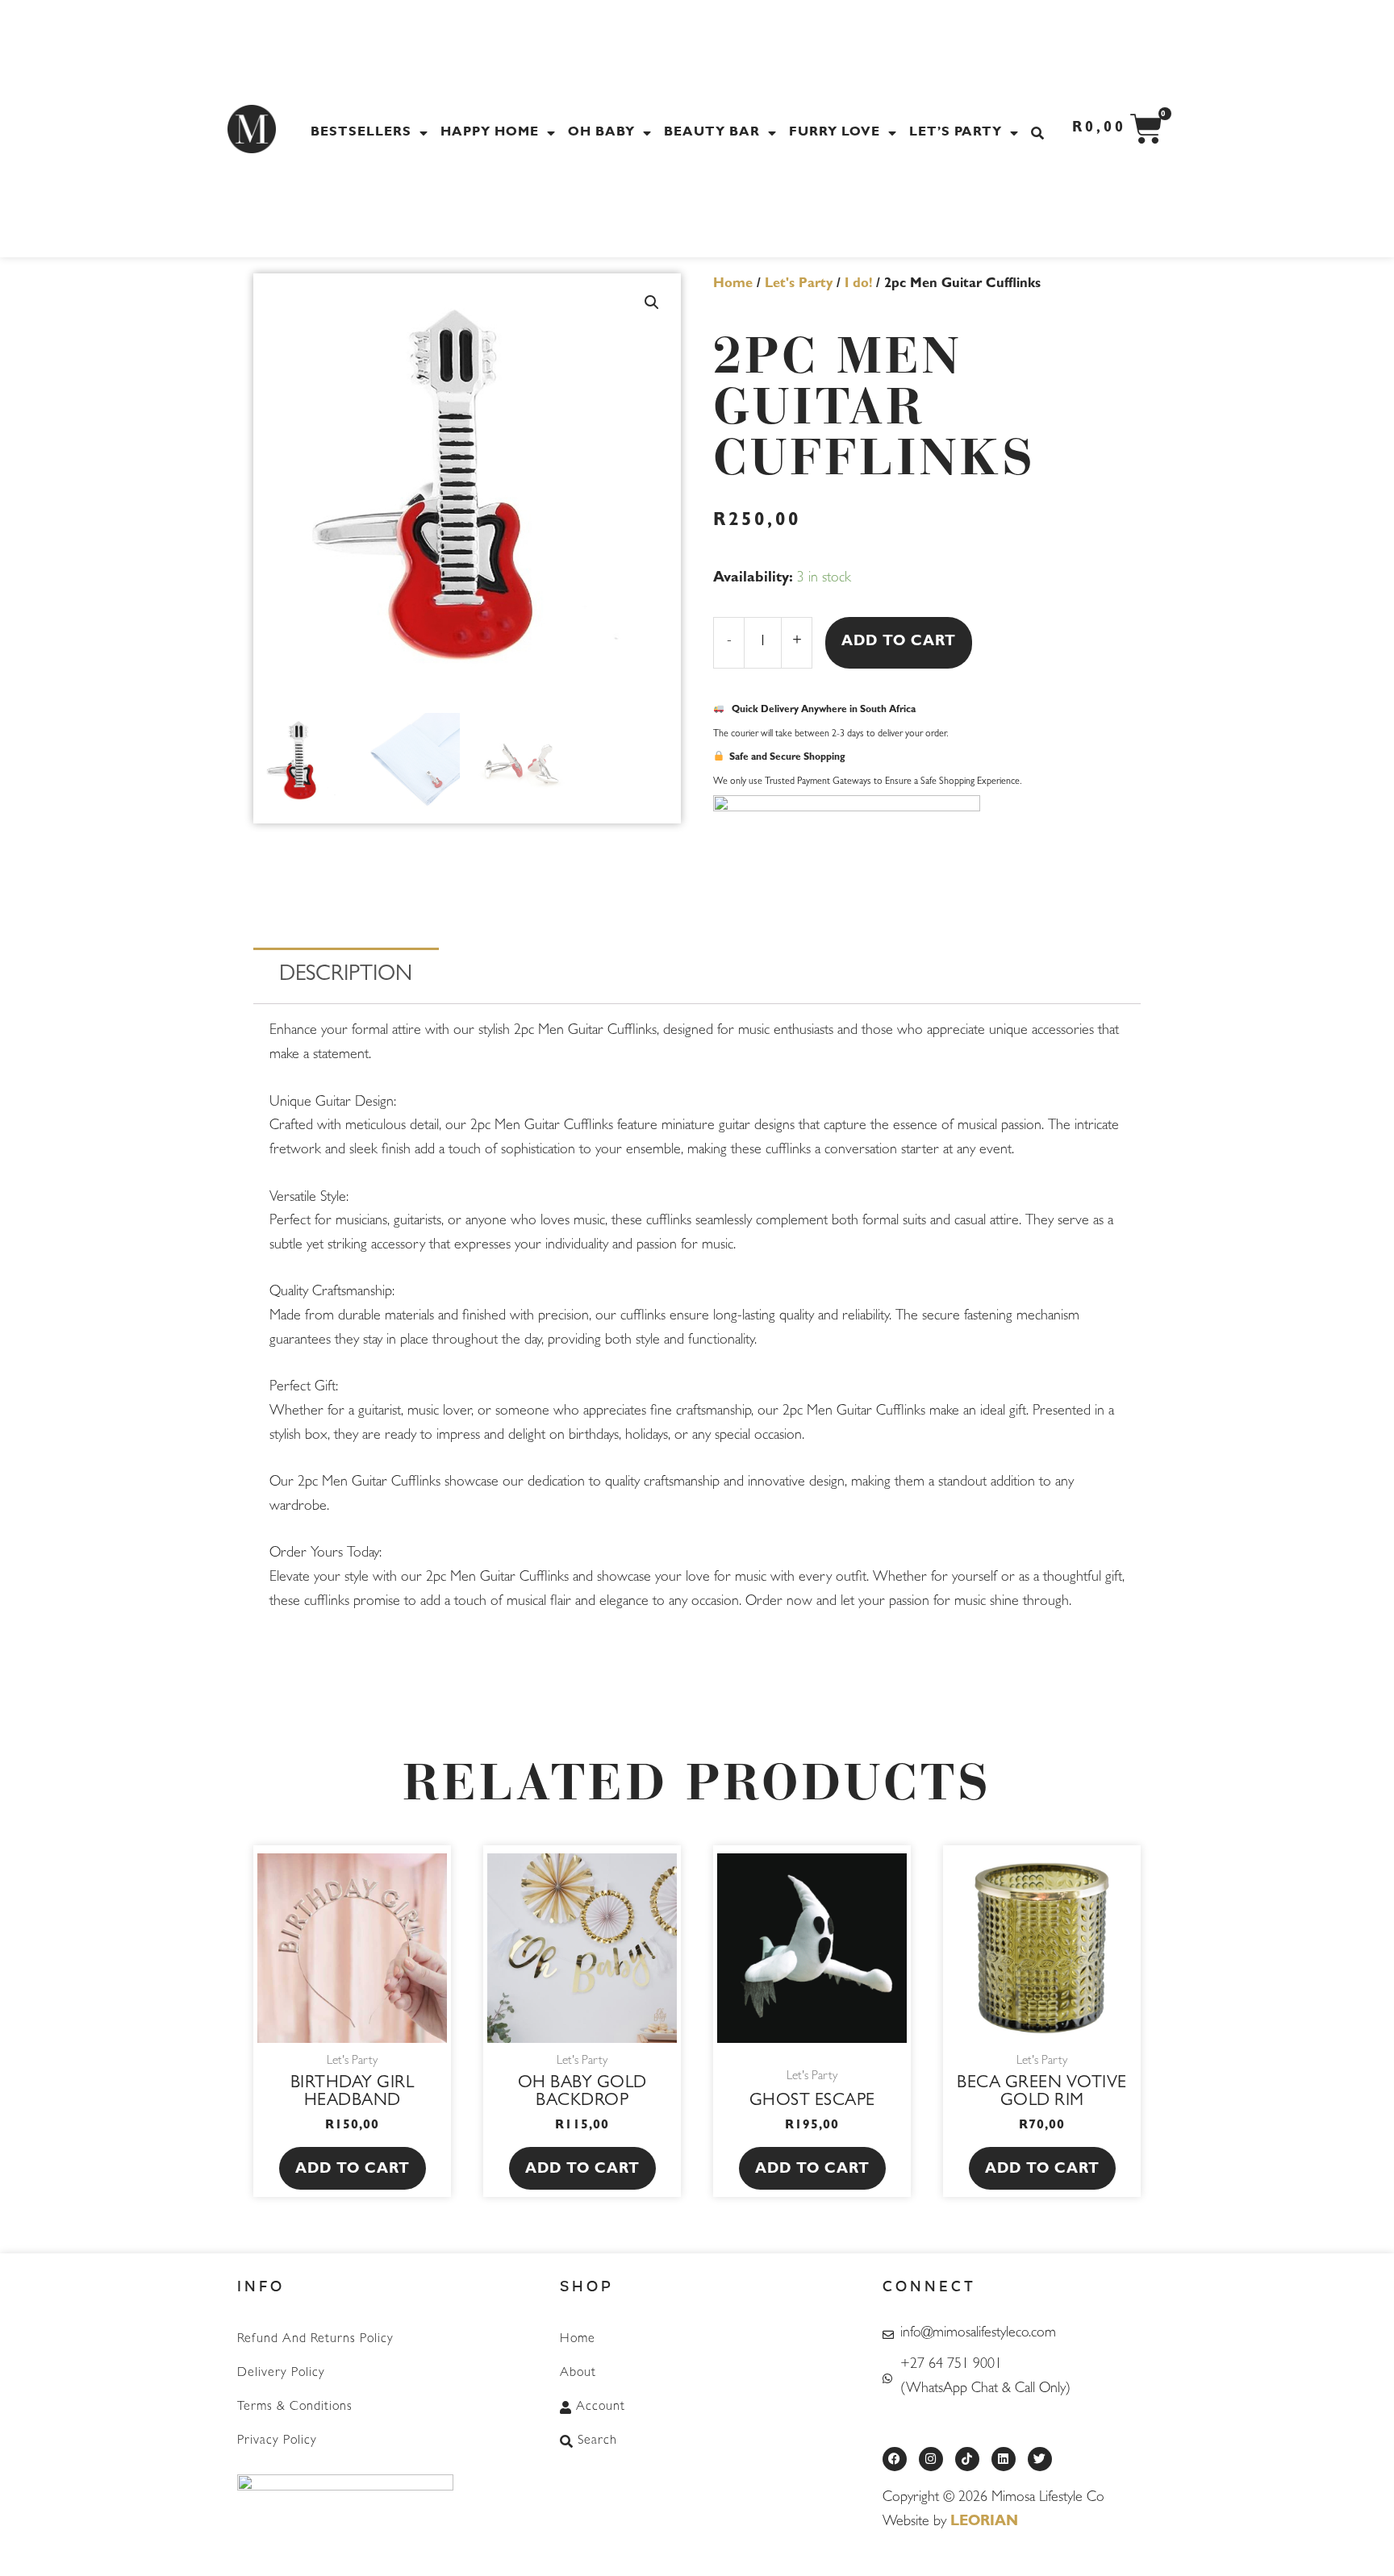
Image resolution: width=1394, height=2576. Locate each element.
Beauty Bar (712, 133)
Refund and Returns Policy (315, 2340)
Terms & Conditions (295, 2407)
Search (597, 2441)
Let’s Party (956, 133)
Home (733, 285)
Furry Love (835, 133)
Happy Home (490, 133)
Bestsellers (361, 133)
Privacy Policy (277, 2441)
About (578, 2374)
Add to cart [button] (353, 2170)
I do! (858, 285)
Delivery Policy (281, 2374)
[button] (652, 302)
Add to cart (899, 643)
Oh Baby (601, 133)
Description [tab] (346, 976)
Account (601, 2407)
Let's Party (799, 285)
